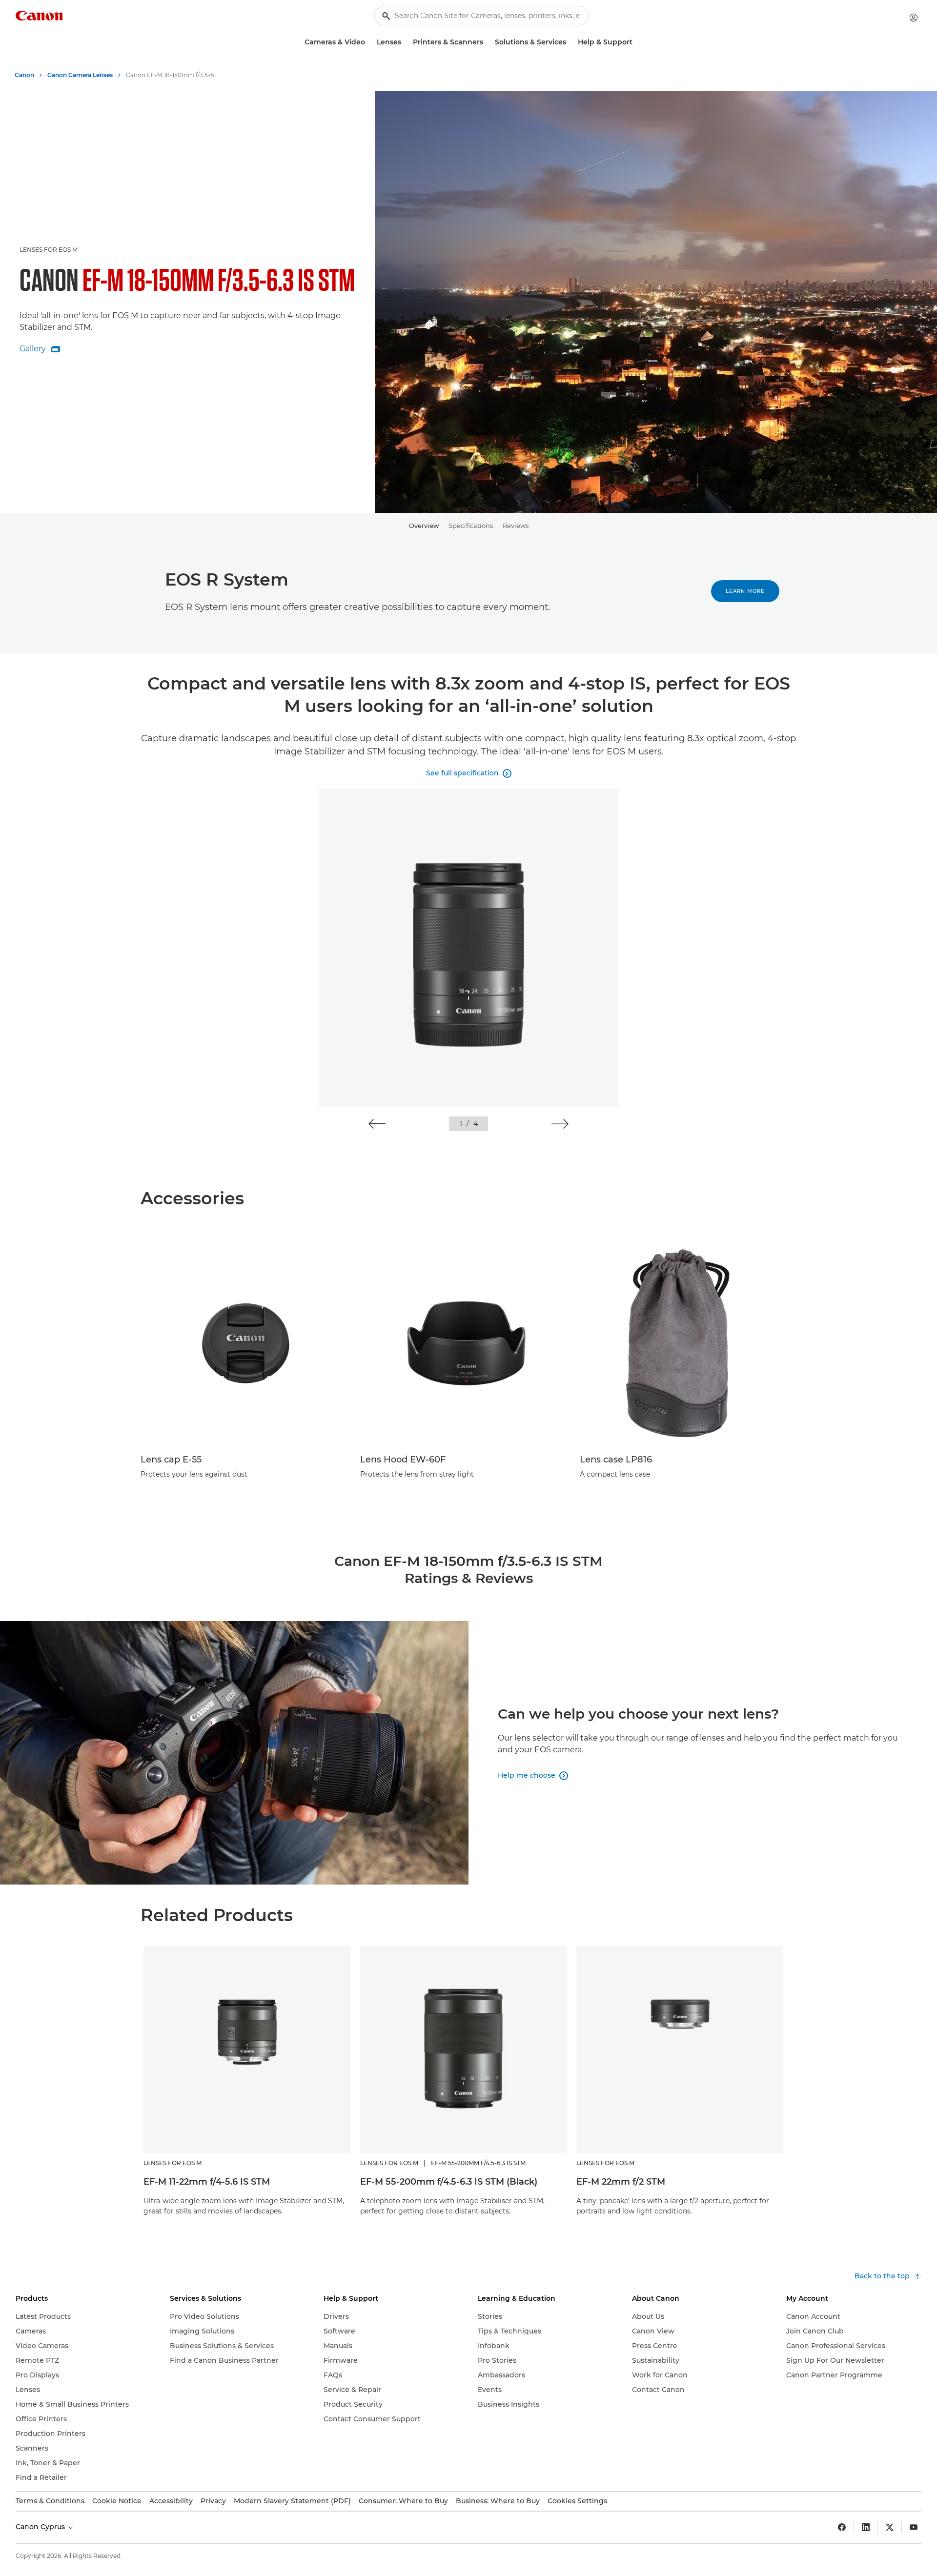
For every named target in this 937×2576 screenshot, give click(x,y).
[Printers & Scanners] (487, 42)
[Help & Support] (636, 42)
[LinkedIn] (866, 2527)
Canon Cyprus (41, 2527)
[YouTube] (914, 2527)
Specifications (471, 526)
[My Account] (914, 18)
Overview (424, 526)
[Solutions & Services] (570, 42)
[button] (377, 1124)
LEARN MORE (745, 591)
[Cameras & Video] (369, 42)
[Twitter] (890, 2527)
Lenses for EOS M (49, 250)
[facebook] (842, 2527)
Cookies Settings (577, 2501)
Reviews (516, 526)
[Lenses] (405, 42)
